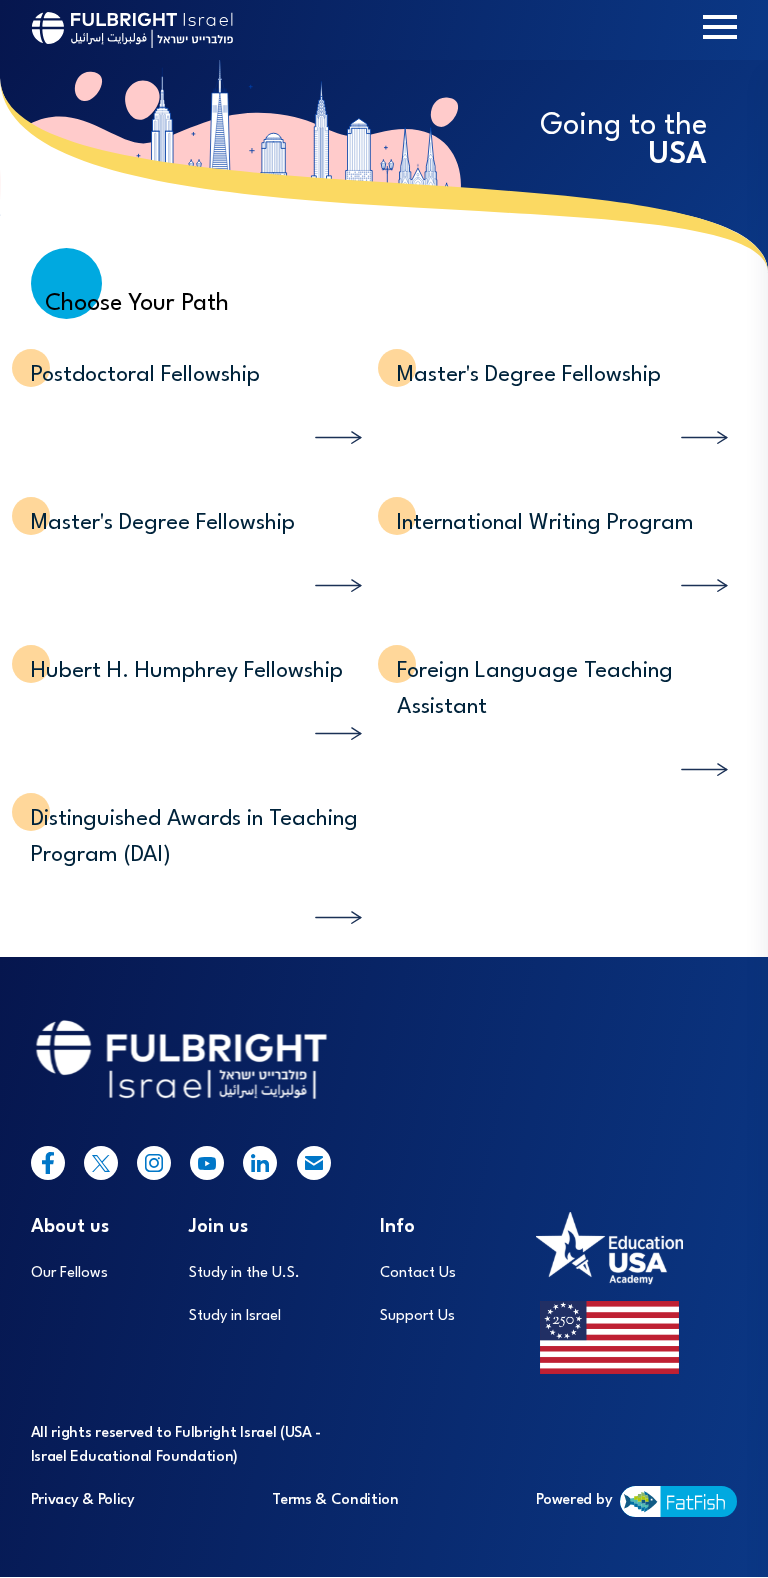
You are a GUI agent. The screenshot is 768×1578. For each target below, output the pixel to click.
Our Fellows (69, 1273)
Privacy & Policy (83, 1500)
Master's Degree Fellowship (529, 375)
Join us (218, 1227)
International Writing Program (545, 523)
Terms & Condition (335, 1500)
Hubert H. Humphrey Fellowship (187, 671)
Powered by (574, 1500)
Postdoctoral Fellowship (145, 375)
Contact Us (418, 1273)
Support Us (417, 1316)
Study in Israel (235, 1316)
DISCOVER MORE (283, 418)
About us (70, 1227)
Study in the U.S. (244, 1273)
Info (397, 1227)
